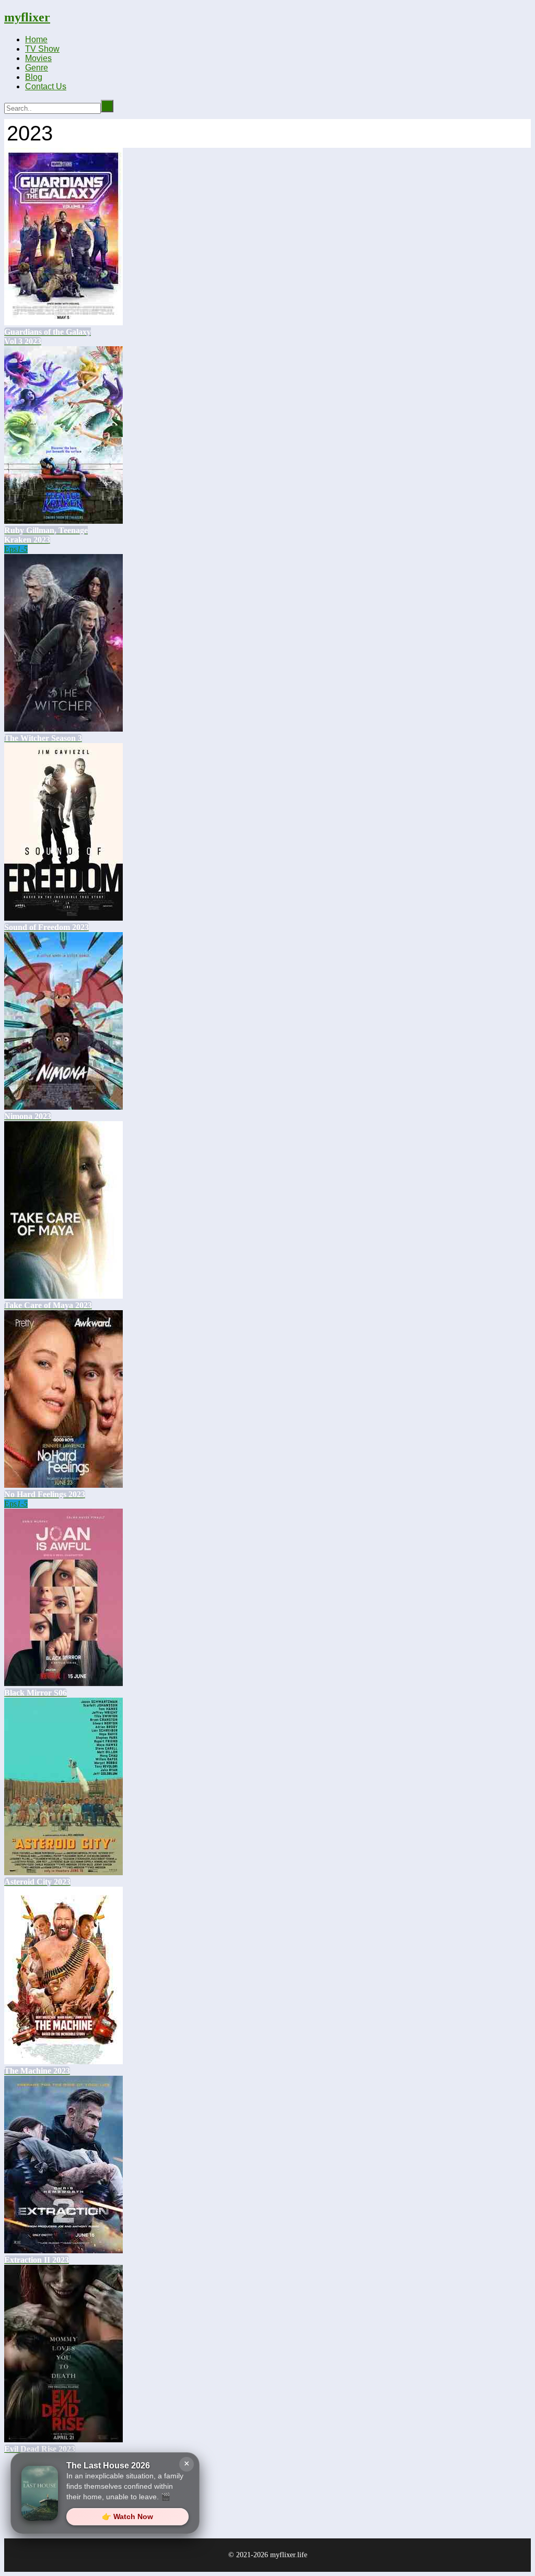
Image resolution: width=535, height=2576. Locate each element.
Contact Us (46, 86)
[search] (107, 106)
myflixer (27, 17)
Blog (34, 77)
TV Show (42, 49)
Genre (37, 68)
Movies (38, 58)
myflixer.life (289, 2555)
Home (36, 39)
